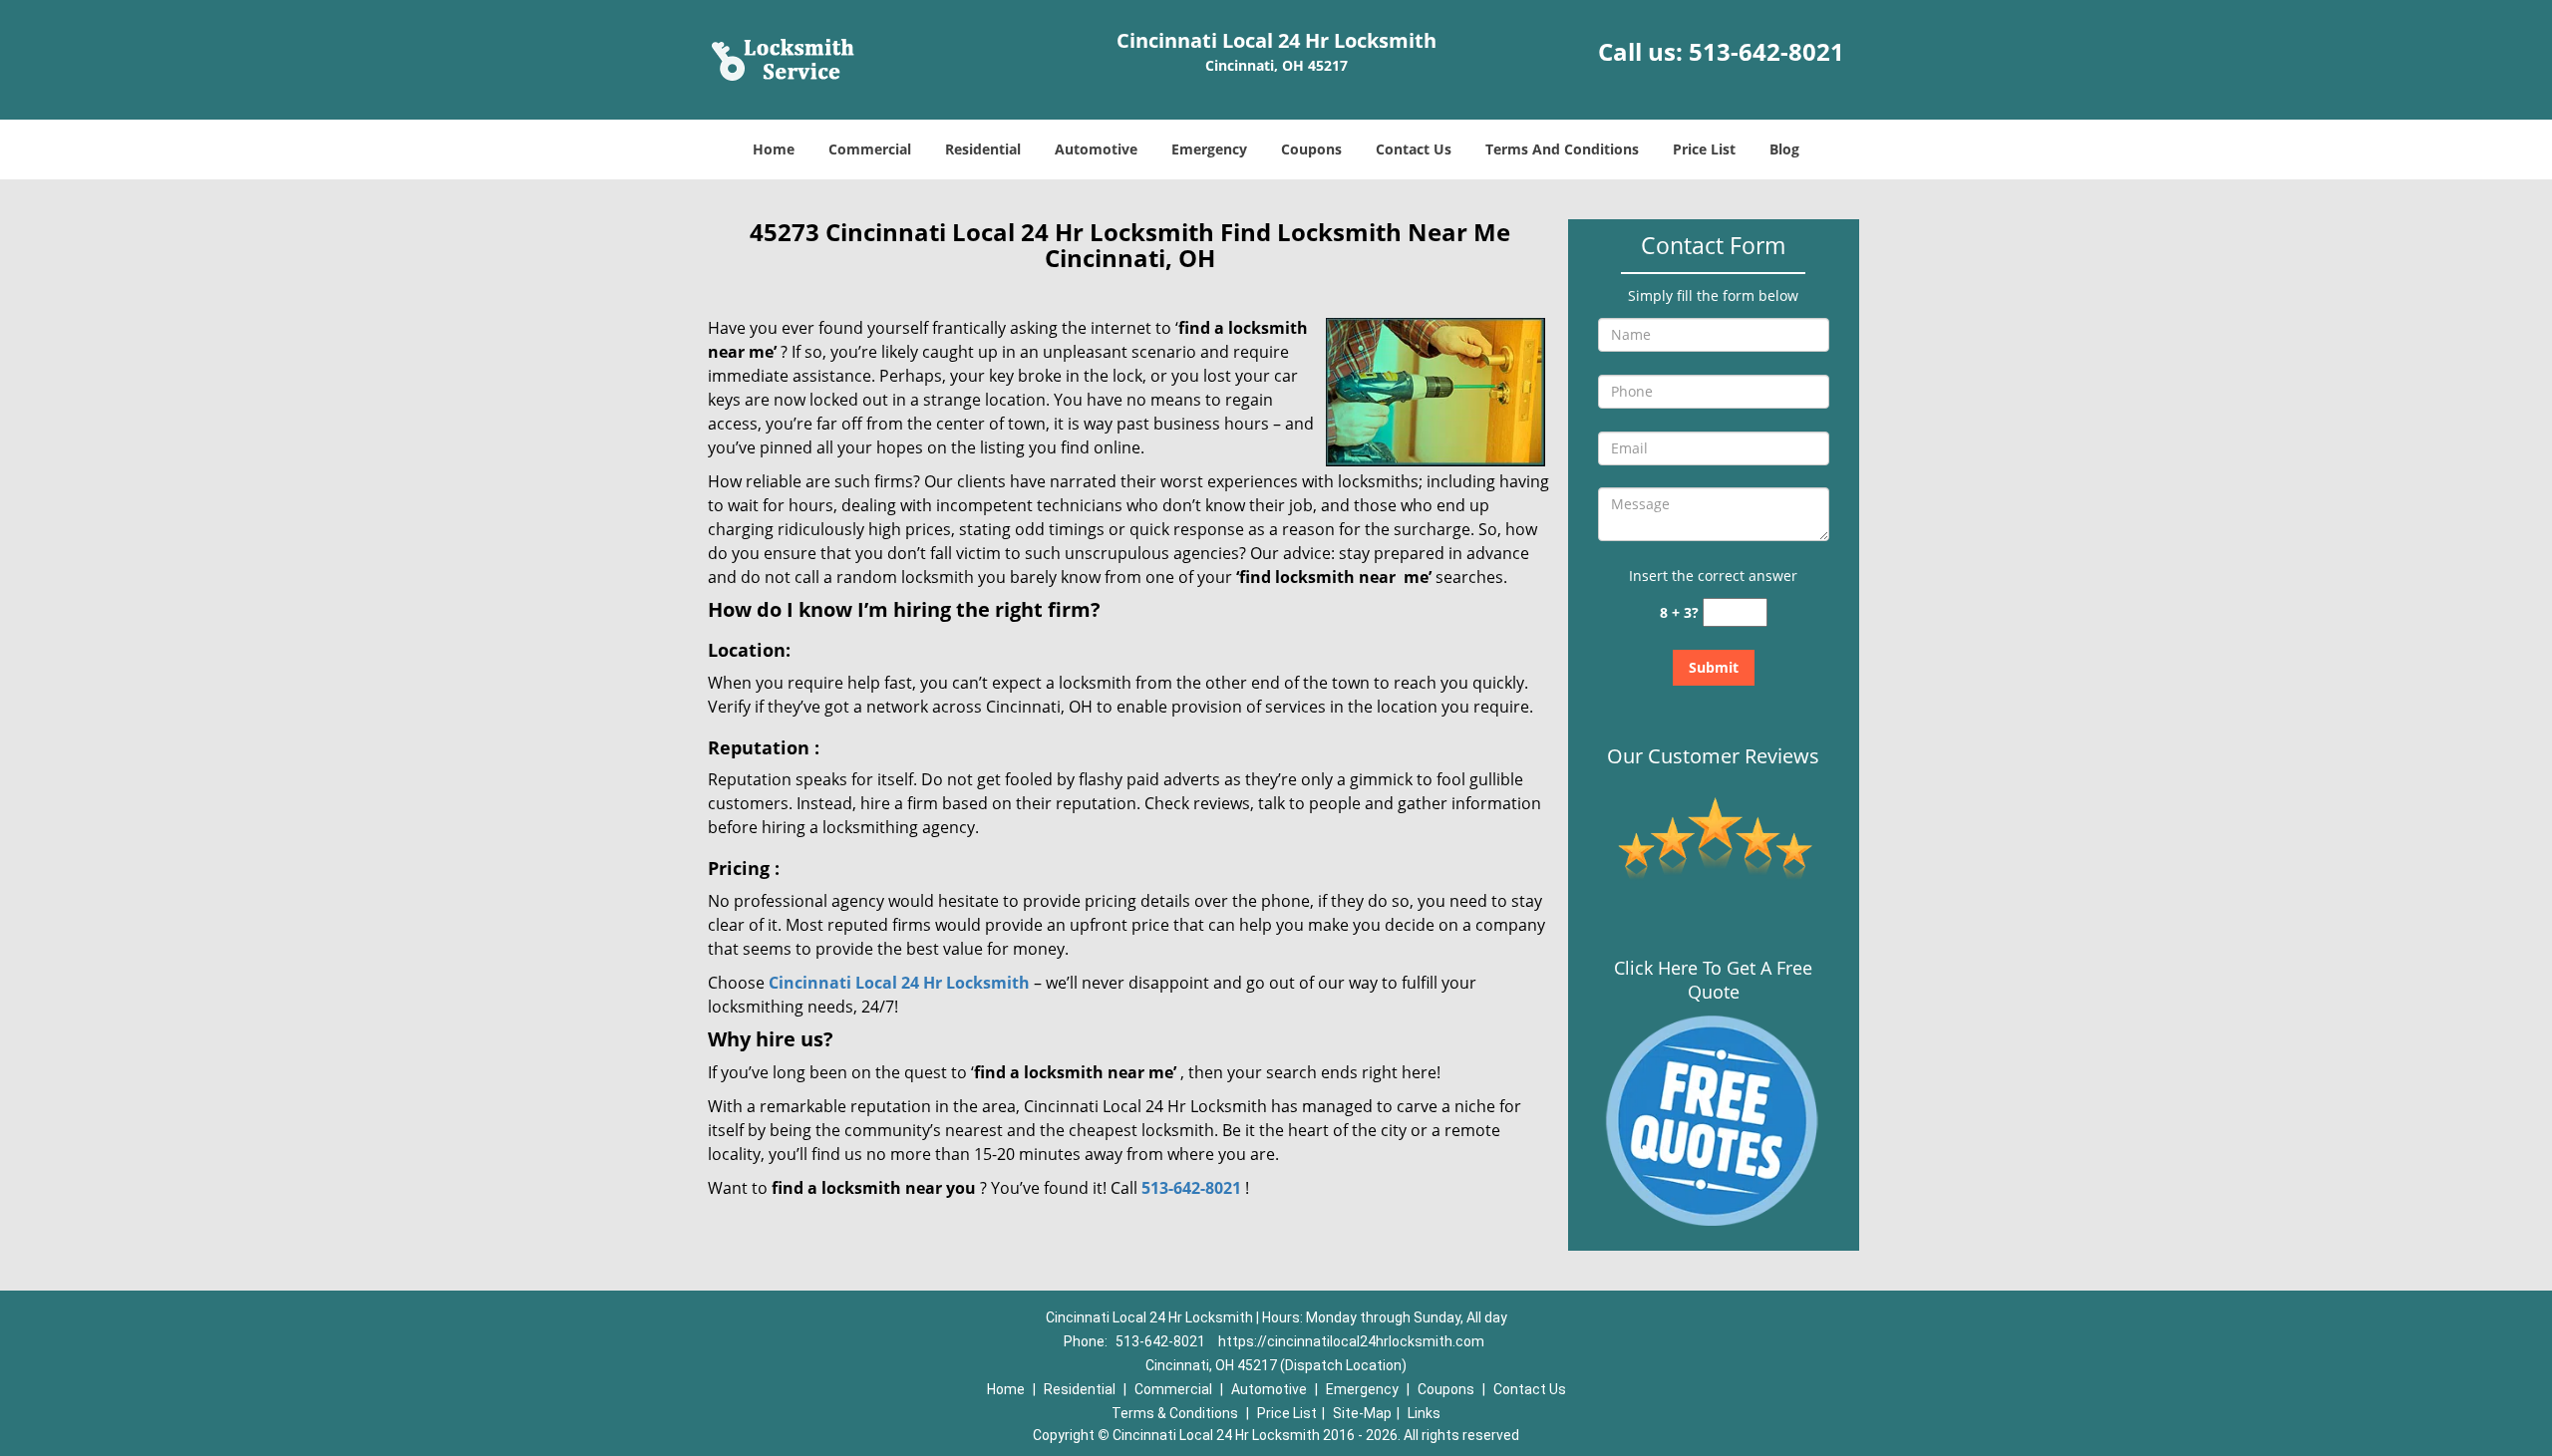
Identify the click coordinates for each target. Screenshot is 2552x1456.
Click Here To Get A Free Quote (1713, 980)
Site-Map (1362, 1413)
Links (1424, 1413)
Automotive (1096, 149)
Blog (1784, 149)
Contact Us (1414, 149)
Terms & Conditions (1175, 1413)
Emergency (1209, 149)
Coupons (1311, 149)
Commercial (870, 149)
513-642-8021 (1766, 51)
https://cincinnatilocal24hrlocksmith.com (1351, 1341)
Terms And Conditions (1562, 149)
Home (774, 149)
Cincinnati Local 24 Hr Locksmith (899, 983)
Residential (983, 149)
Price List (1704, 149)
